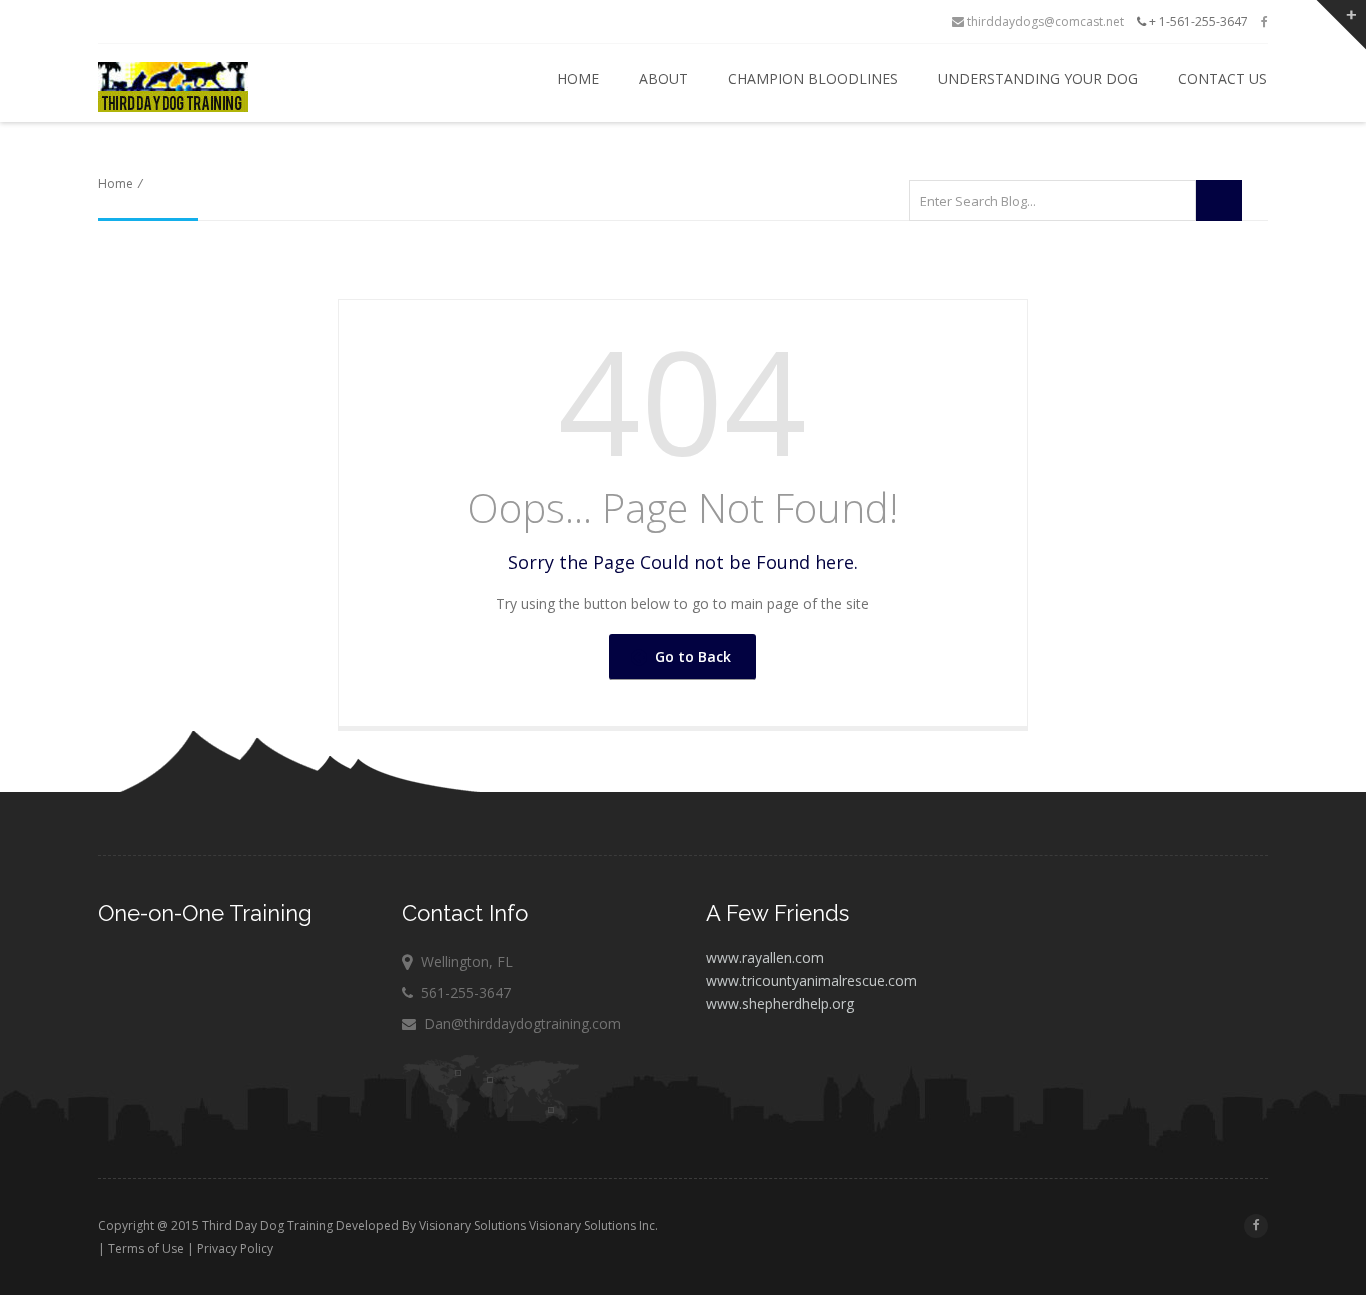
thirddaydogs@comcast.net (1044, 21)
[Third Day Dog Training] (244, 87)
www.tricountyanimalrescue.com (811, 980)
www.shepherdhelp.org (780, 1003)
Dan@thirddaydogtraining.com (522, 1023)
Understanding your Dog (1036, 78)
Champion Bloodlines (811, 78)
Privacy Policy (235, 1248)
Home (576, 78)
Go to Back (689, 656)
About (661, 78)
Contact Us (1220, 78)
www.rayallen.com (765, 957)
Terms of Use (146, 1248)
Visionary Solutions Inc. (593, 1225)
